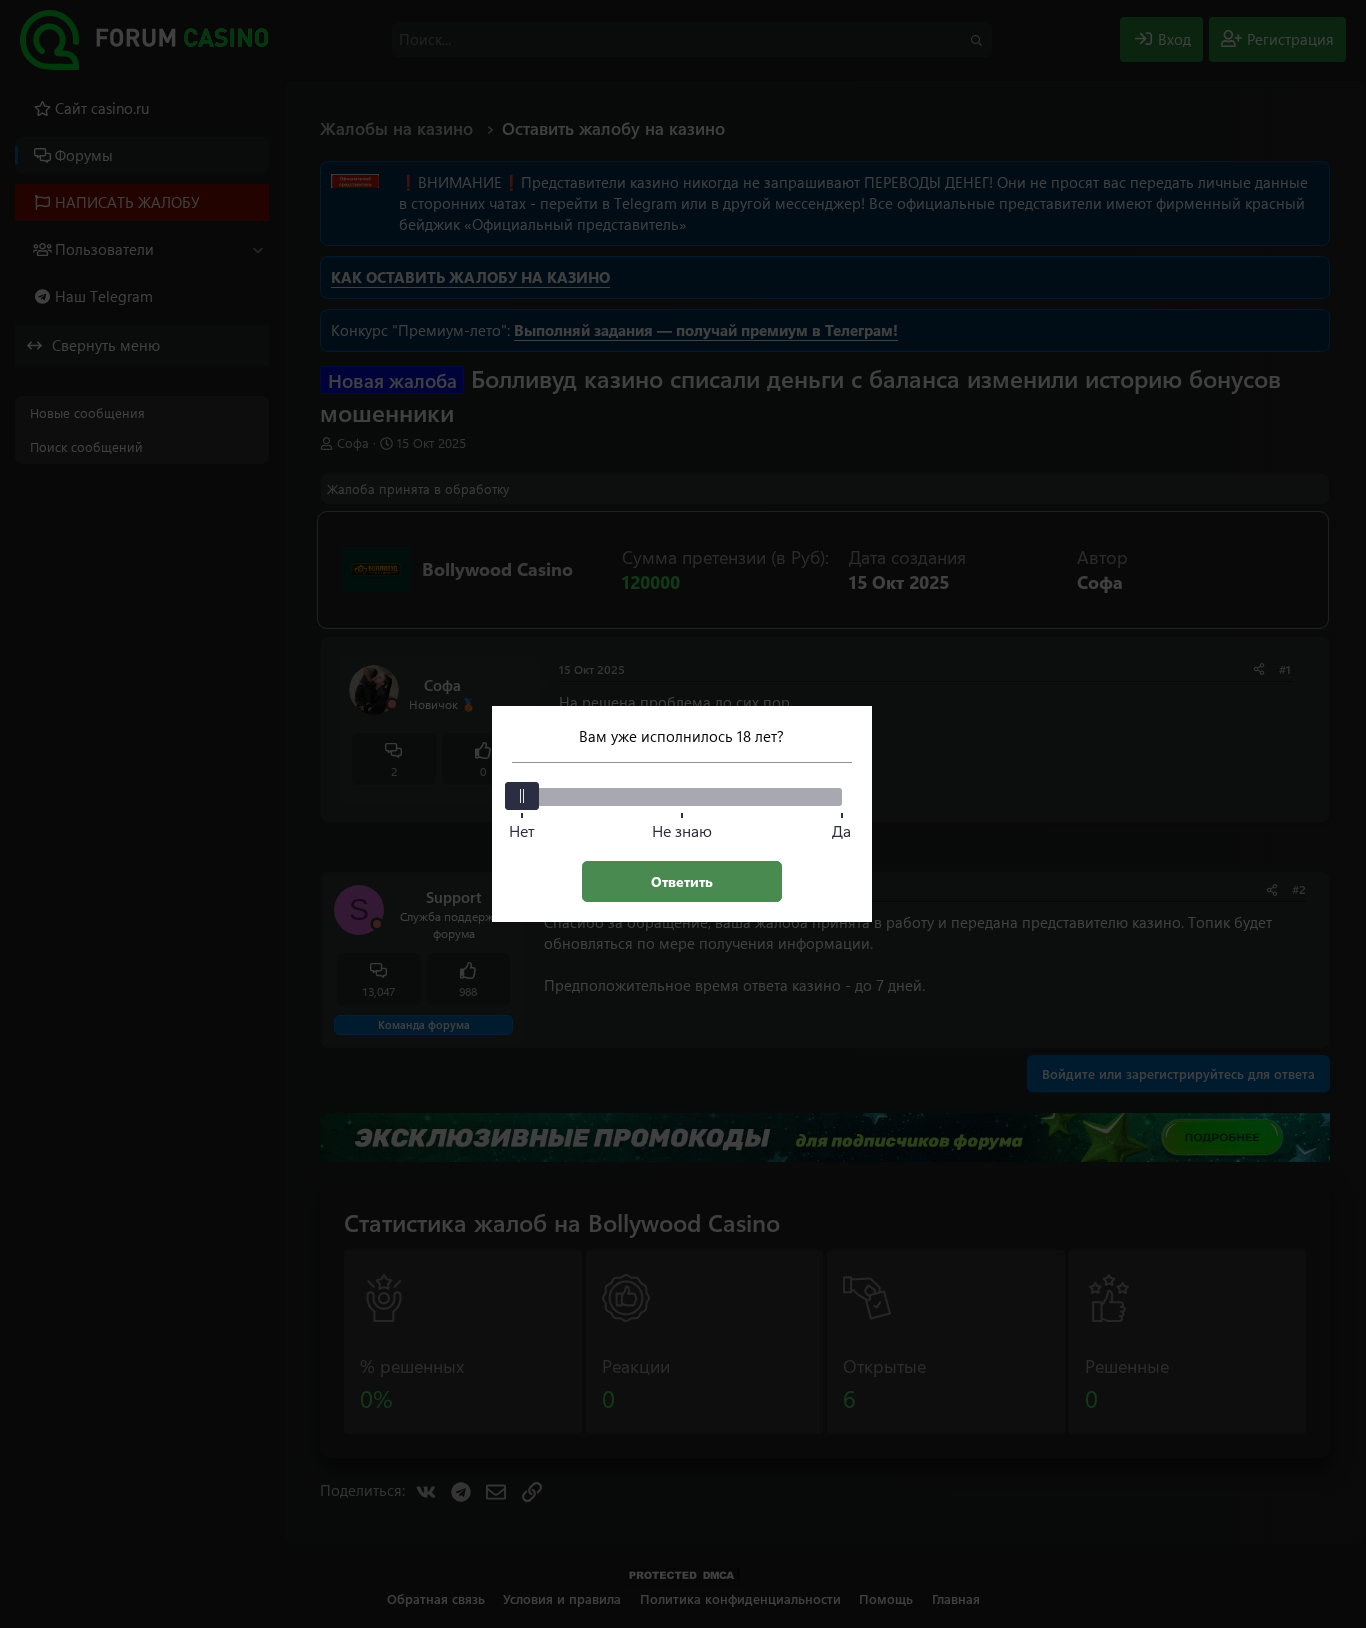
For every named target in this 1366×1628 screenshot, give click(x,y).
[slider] (522, 796)
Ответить (682, 881)
